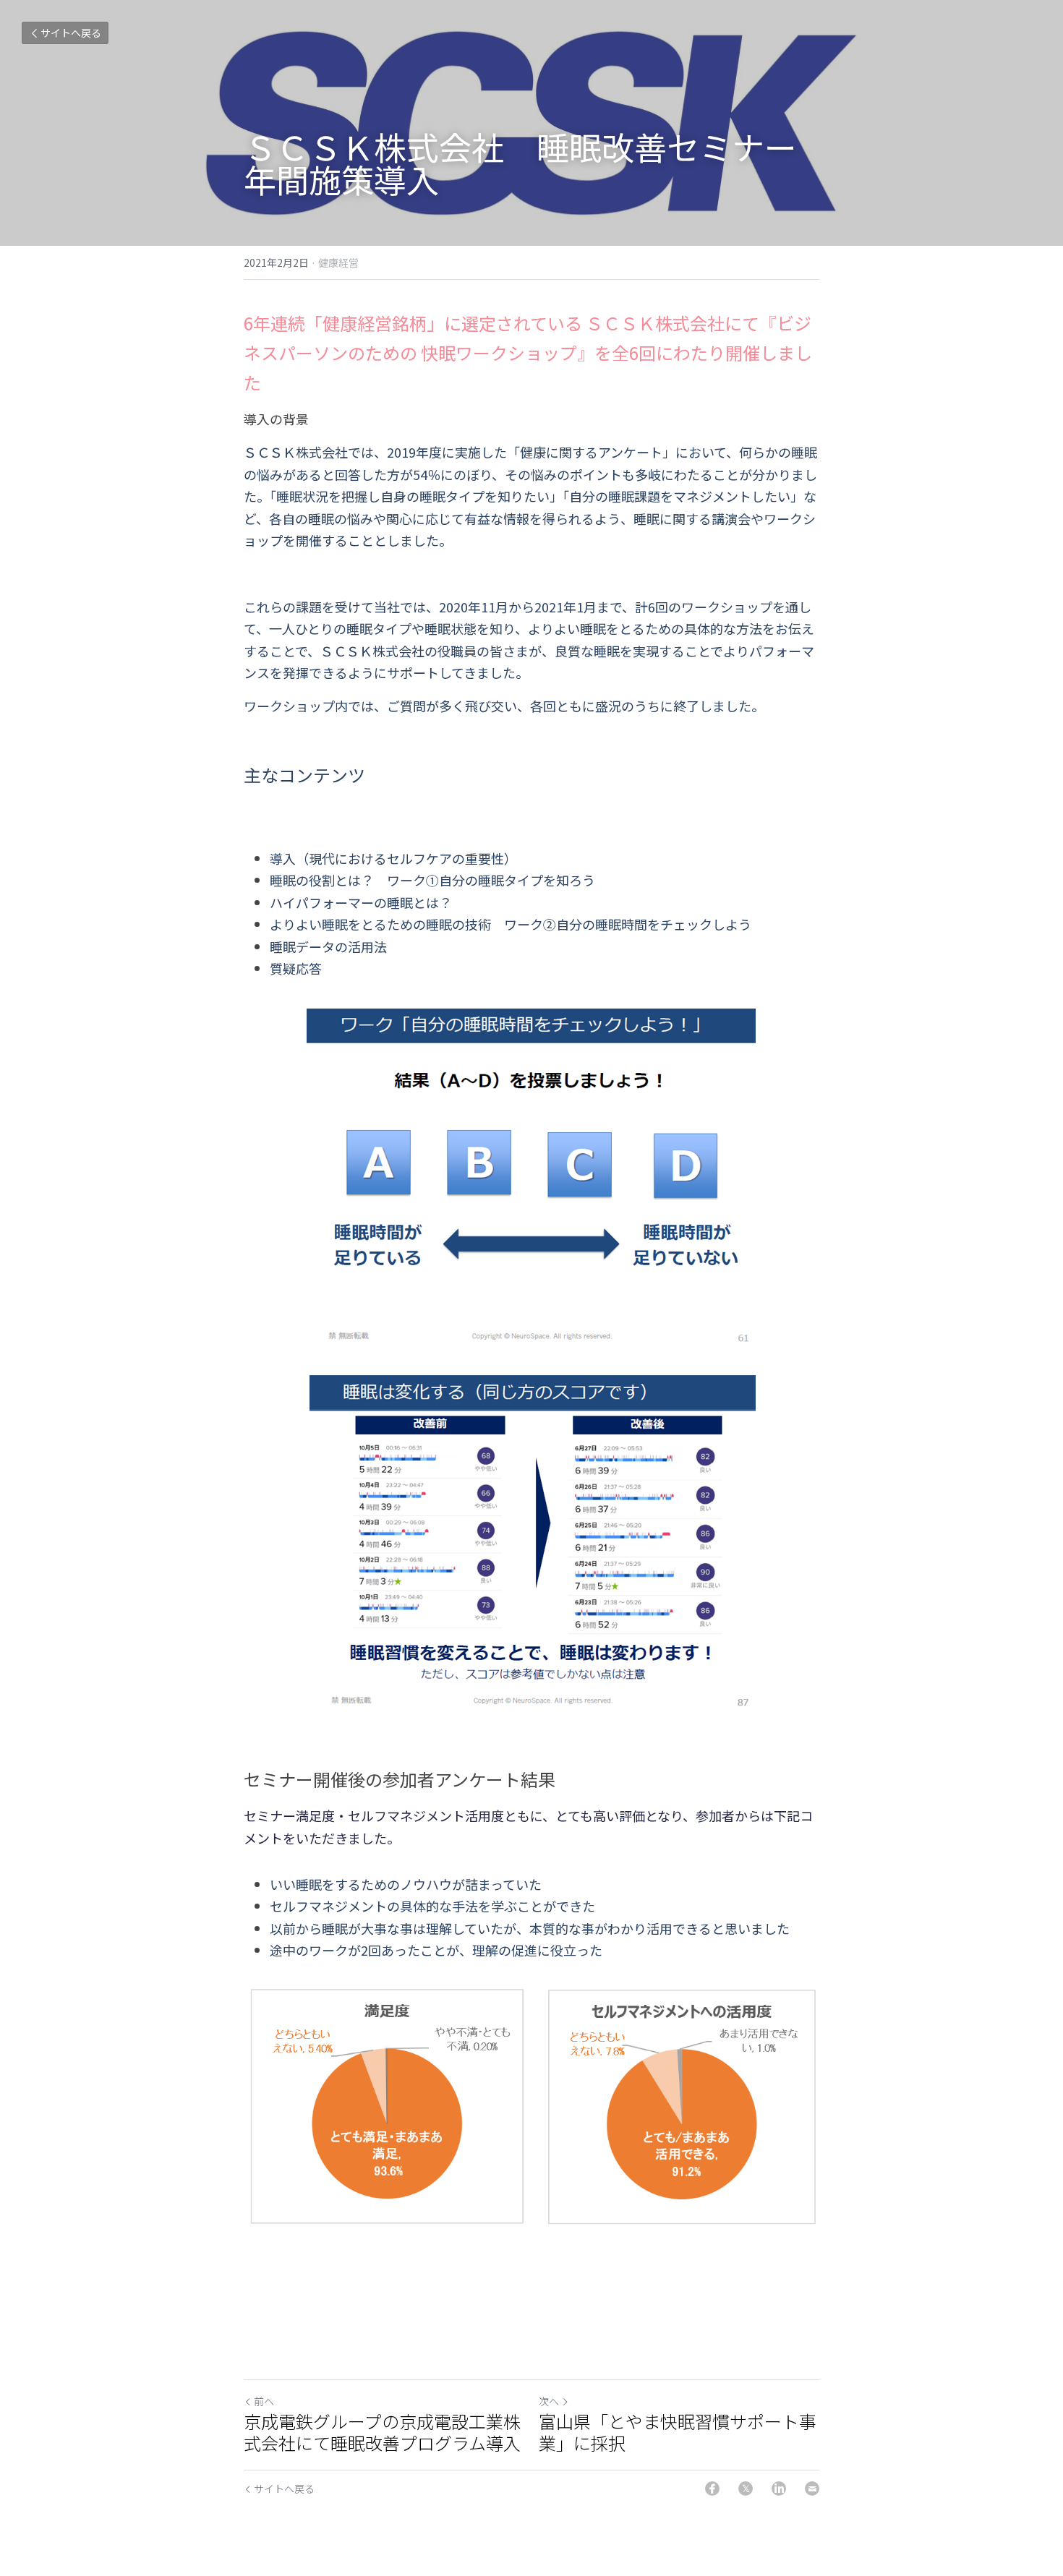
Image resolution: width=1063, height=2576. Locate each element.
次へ (549, 2401)
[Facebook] (712, 2489)
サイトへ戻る (71, 33)
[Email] (812, 2489)
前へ (264, 2401)
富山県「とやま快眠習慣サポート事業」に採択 (678, 2432)
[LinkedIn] (779, 2489)
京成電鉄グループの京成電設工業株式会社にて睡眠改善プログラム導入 (382, 2432)
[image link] (531, 1176)
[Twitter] (746, 2489)
